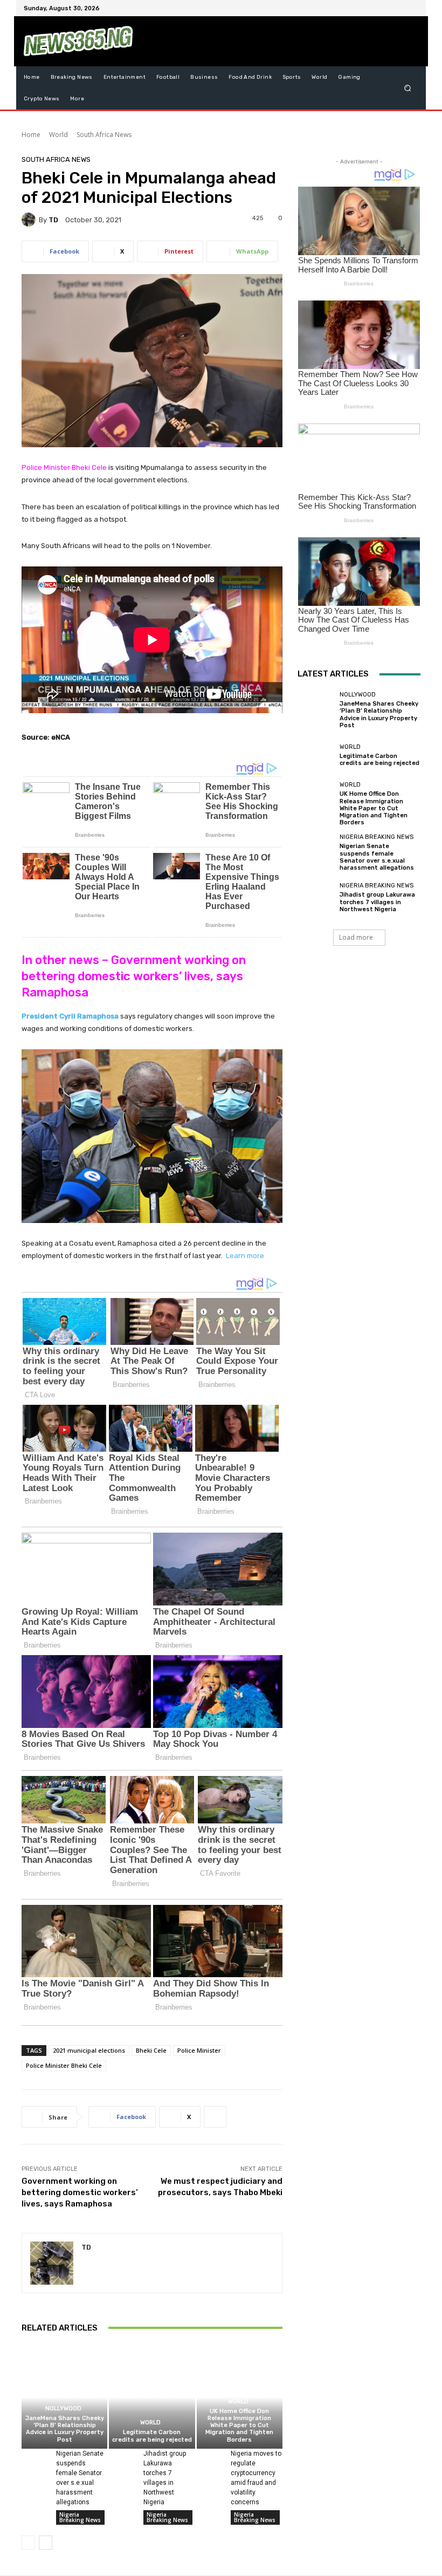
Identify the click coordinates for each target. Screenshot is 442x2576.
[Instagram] (373, 8)
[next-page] (46, 2543)
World (58, 135)
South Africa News (104, 135)
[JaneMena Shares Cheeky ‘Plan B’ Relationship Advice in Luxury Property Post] (64, 2397)
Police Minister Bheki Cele (64, 2065)
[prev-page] (28, 2543)
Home (31, 135)
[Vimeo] (399, 8)
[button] (408, 88)
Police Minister (199, 2050)
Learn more (245, 1256)
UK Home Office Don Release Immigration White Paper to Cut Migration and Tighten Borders (239, 2425)
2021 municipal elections (89, 2050)
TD (53, 220)
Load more (356, 937)
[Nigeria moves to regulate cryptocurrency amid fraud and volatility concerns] (210, 2458)
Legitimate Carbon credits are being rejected (152, 2436)
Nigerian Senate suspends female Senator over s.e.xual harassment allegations (377, 857)
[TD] (30, 220)
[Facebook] (360, 8)
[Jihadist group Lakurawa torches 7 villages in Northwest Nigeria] (122, 2458)
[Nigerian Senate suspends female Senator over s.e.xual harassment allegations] (34, 2458)
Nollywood (63, 2408)
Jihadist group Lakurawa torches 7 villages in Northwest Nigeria (377, 902)
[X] (386, 8)
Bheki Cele (151, 2050)
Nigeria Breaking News (80, 2517)
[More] (215, 2117)
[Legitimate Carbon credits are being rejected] (152, 2397)
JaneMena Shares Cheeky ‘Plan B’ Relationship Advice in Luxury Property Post (65, 2429)
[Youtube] (412, 8)
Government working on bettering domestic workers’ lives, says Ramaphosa (80, 2192)
